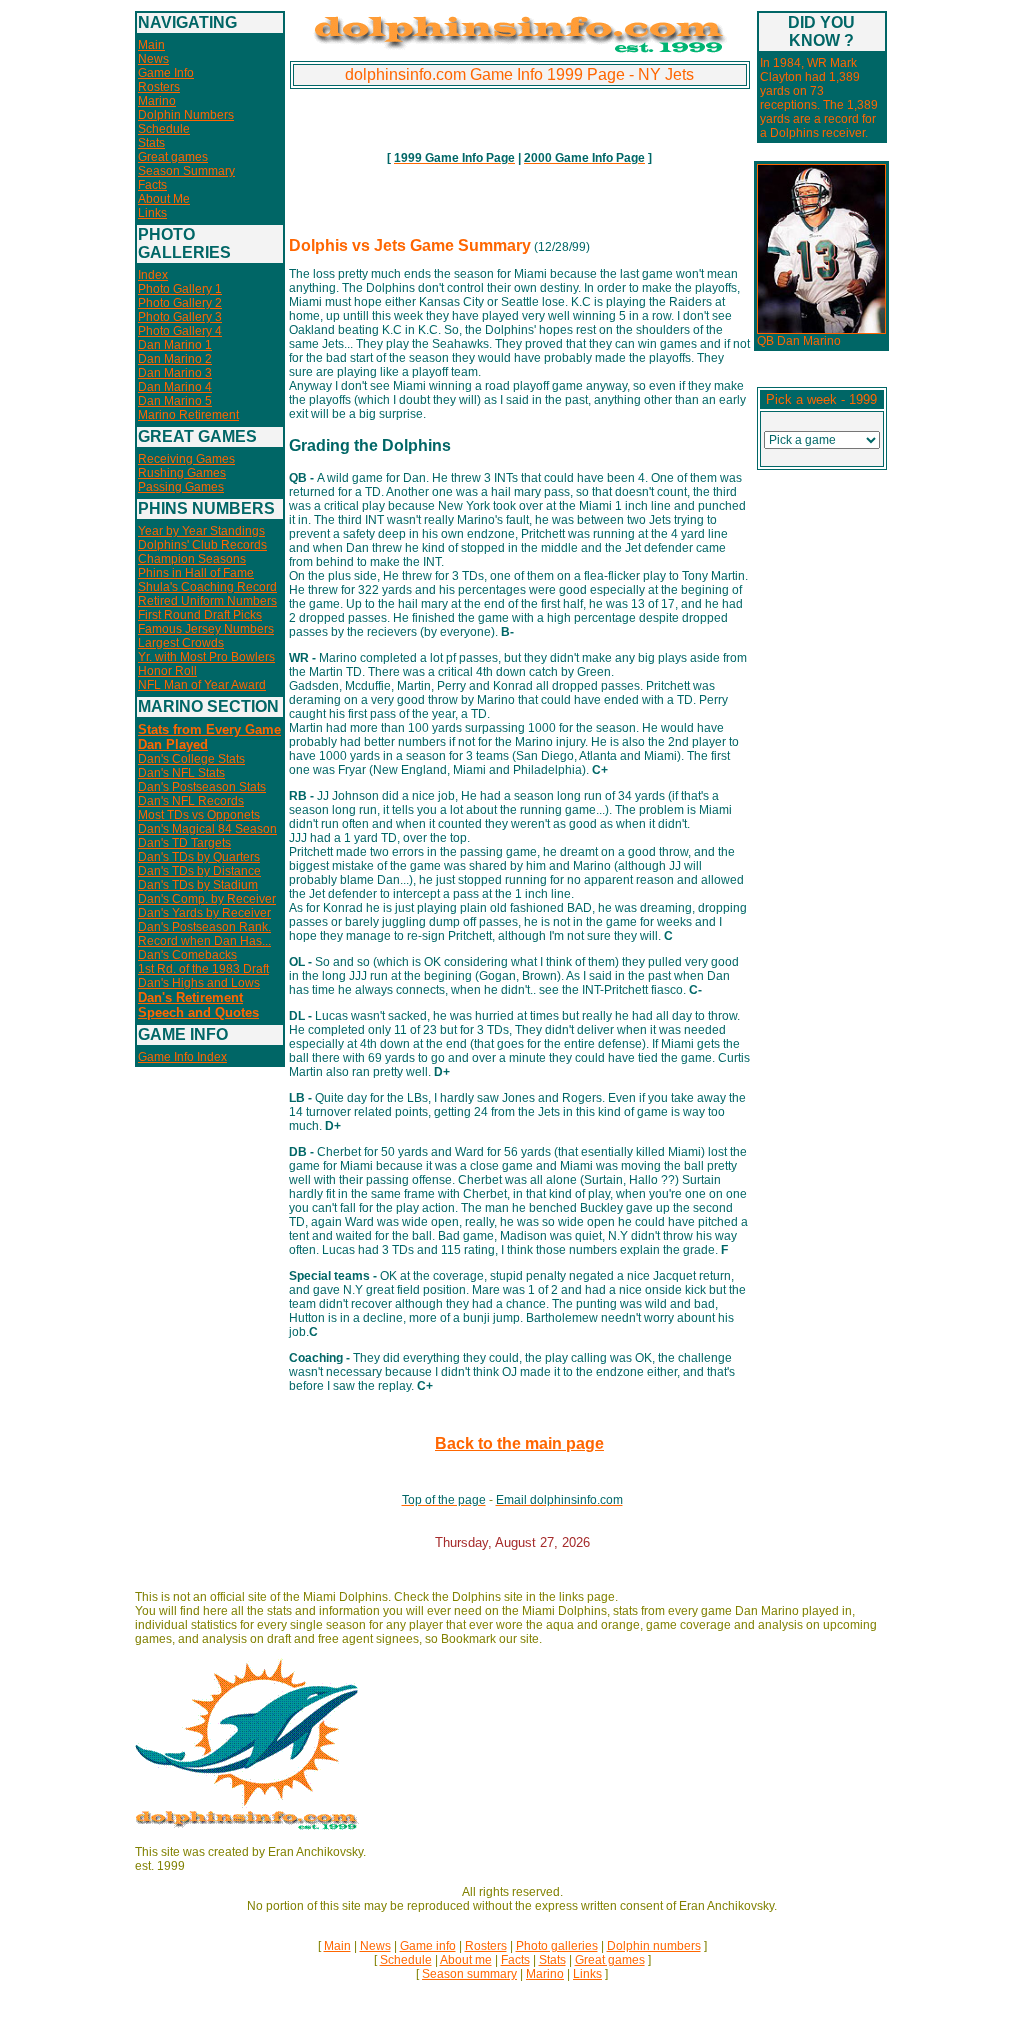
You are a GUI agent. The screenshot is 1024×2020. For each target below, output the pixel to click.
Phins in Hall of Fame (196, 573)
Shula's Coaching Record (207, 587)
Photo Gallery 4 (180, 331)
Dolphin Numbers (186, 115)
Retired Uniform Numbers (207, 601)
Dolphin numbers (654, 1946)
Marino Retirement (188, 415)
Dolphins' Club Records (202, 545)
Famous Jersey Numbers (206, 629)
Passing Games (181, 487)
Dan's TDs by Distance (199, 871)
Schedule (164, 129)
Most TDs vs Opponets (199, 815)
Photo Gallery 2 (180, 303)
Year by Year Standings (201, 531)
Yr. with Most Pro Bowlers (206, 657)
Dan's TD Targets (184, 843)
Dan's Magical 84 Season (207, 829)
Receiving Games (186, 459)
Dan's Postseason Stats (202, 787)
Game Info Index (182, 1057)
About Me (164, 199)
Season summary (469, 1974)
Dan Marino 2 (175, 359)
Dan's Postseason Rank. (204, 927)
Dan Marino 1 (175, 345)
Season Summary (186, 171)
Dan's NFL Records (191, 801)
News (153, 59)
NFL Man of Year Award (202, 685)
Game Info (166, 73)
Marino (157, 101)
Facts (152, 185)
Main (151, 45)
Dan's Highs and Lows (199, 983)
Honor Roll (167, 671)
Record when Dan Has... (204, 941)
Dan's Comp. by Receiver (207, 899)
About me (466, 1960)
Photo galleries (557, 1946)
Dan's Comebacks (187, 955)
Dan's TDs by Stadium (198, 885)
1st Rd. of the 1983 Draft (203, 969)
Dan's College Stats (191, 759)
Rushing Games (182, 473)
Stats (151, 143)
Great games (173, 157)
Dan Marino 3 (175, 373)
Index (153, 275)
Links (152, 213)
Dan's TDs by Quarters (199, 857)
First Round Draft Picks (200, 615)
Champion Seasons (192, 559)
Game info (428, 1946)
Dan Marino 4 (175, 387)
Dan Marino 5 (175, 401)
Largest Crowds (181, 643)
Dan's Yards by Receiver (204, 913)
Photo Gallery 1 (180, 289)
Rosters (159, 87)
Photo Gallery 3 (180, 317)
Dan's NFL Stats (181, 773)
